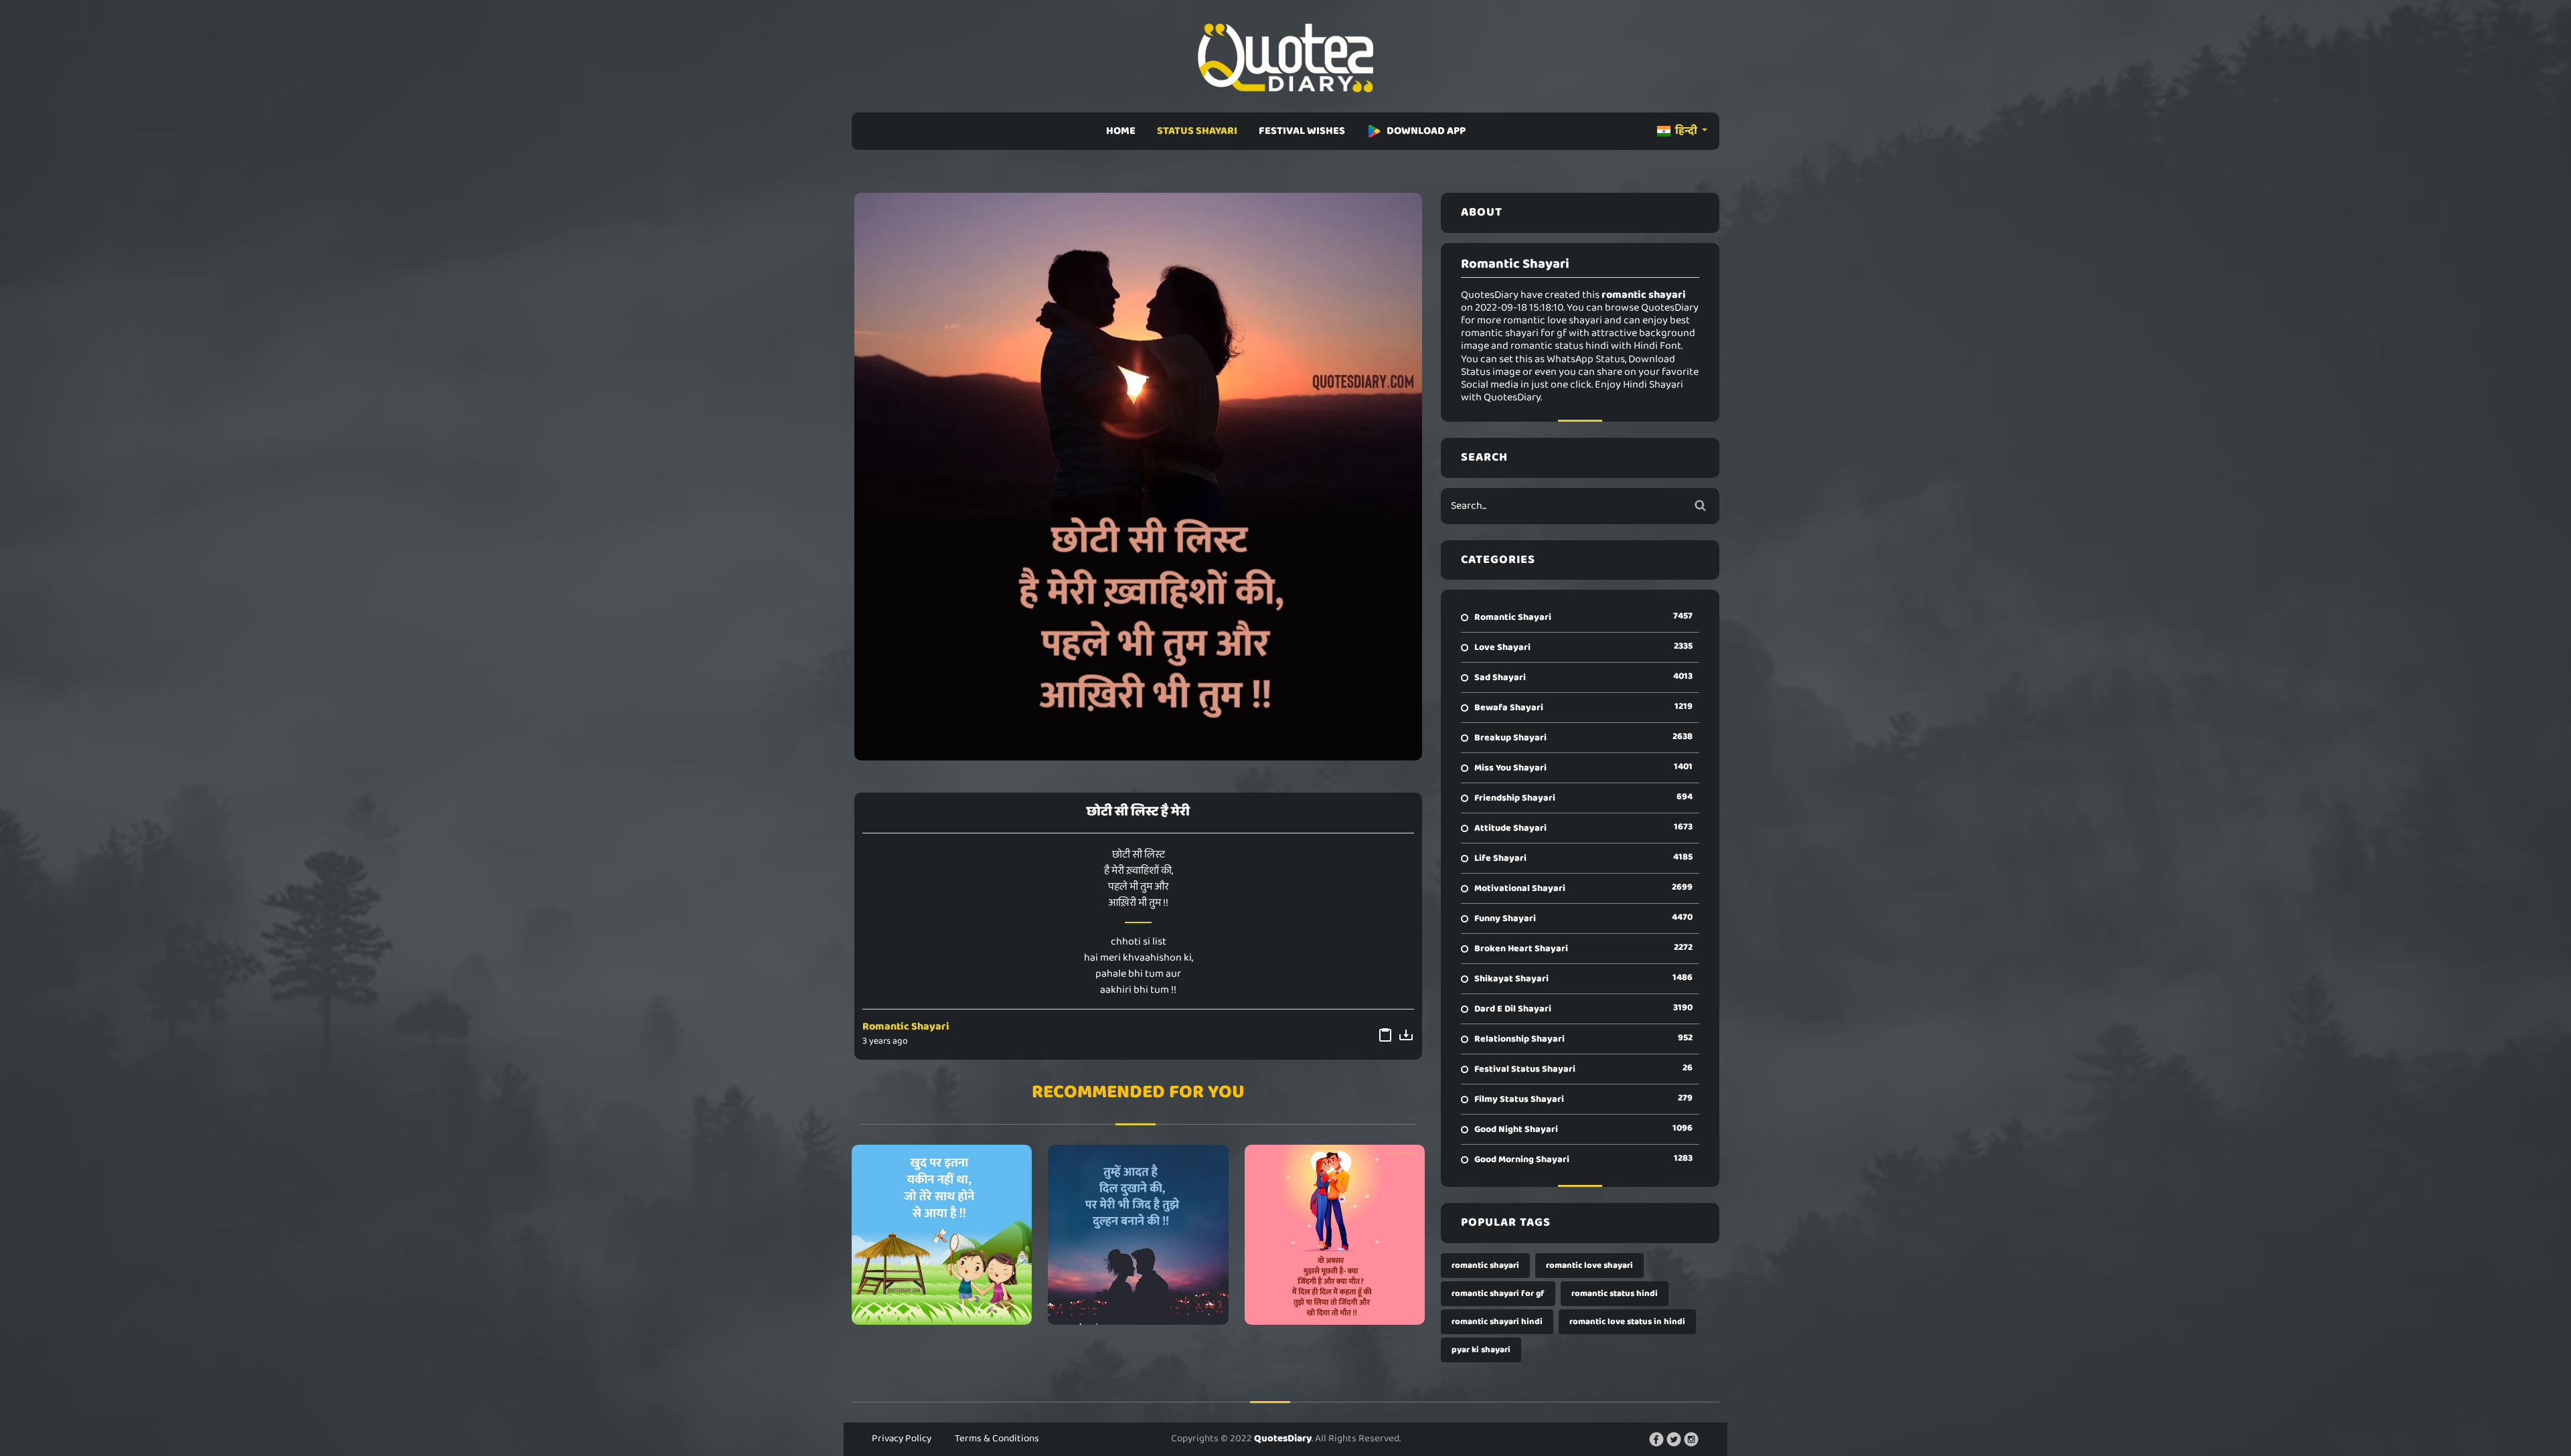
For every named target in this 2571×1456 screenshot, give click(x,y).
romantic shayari (1485, 1266)
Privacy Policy (902, 1439)
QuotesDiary (1283, 1439)
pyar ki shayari (1481, 1350)
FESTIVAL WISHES (1302, 131)
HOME (1121, 131)
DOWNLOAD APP (1426, 131)
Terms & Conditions (997, 1439)
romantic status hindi (1615, 1294)
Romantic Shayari (906, 1027)
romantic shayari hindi (1497, 1322)
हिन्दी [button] (1686, 131)
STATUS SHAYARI (1197, 131)
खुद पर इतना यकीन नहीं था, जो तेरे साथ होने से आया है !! (942, 1234)
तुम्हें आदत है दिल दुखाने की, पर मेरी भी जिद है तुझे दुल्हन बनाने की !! (1138, 1234)
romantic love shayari (1589, 1266)
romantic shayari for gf (1498, 1294)
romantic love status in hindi (1627, 1322)
